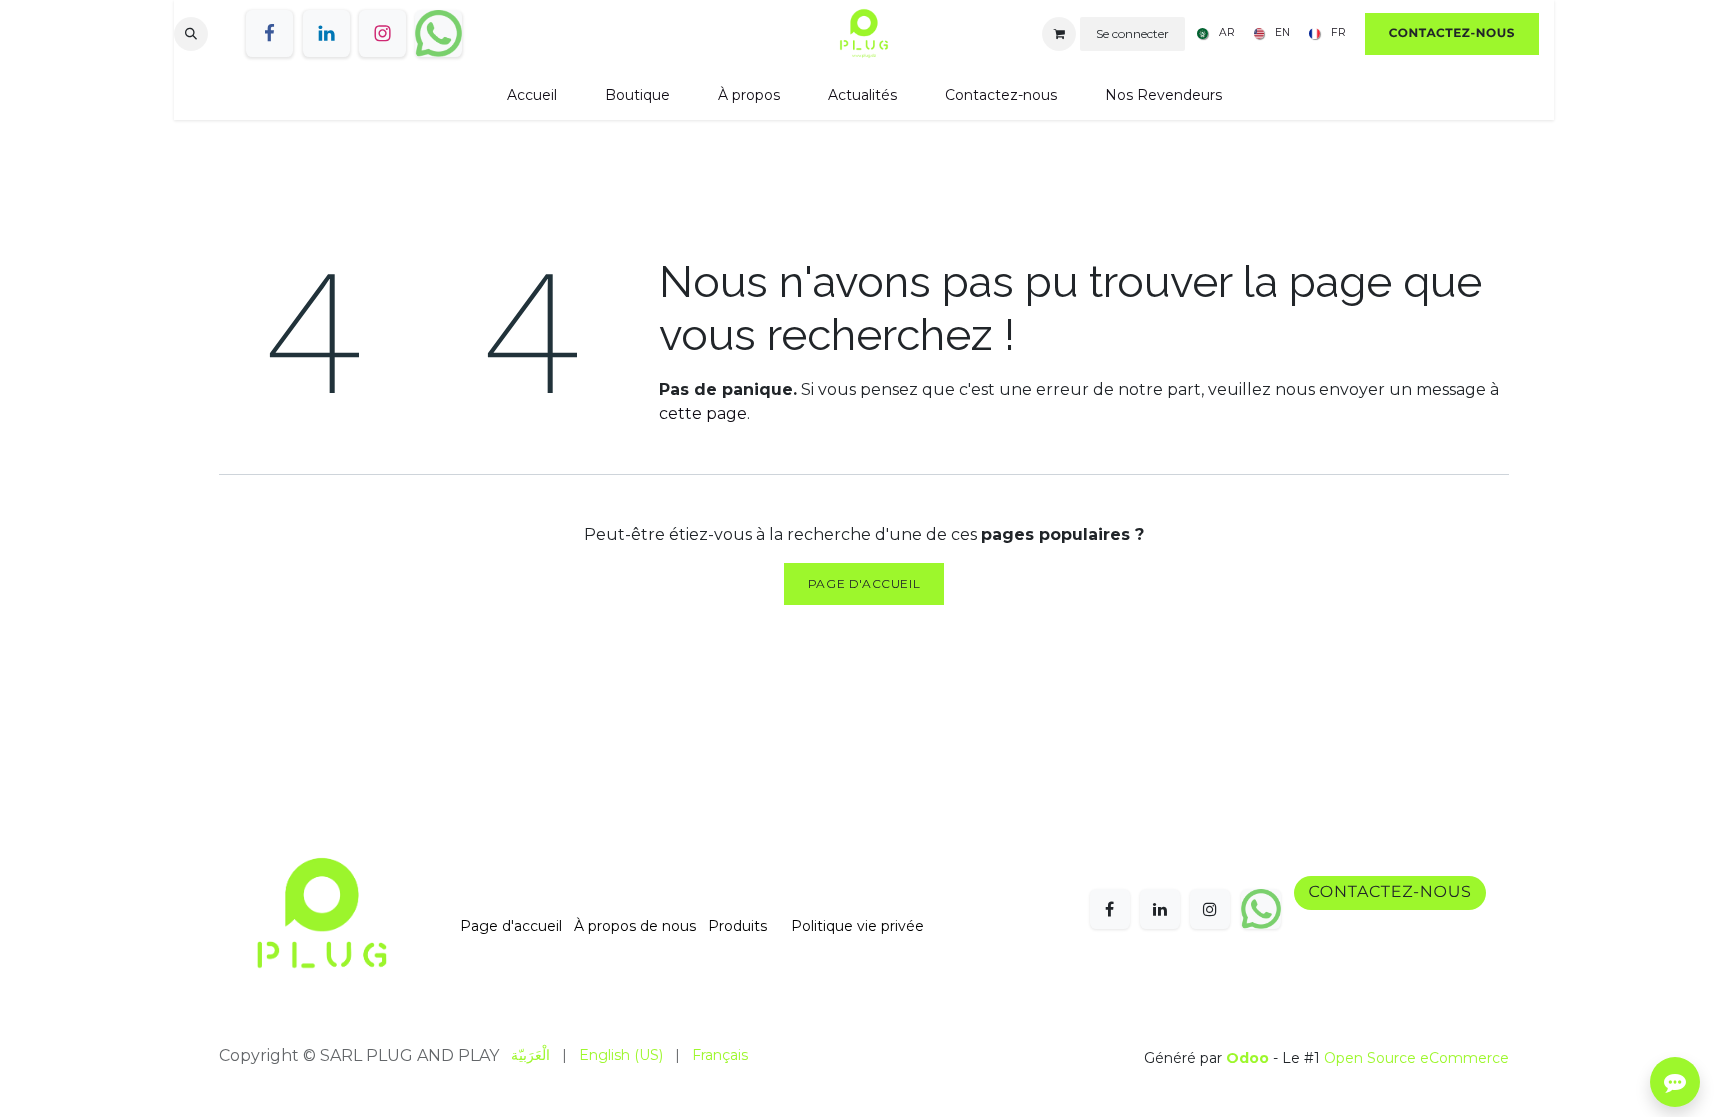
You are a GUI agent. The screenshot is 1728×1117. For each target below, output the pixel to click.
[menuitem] (1212, 33)
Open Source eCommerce (1416, 1058)
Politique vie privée (857, 926)
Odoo (1249, 1058)
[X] (438, 33)
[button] (191, 34)
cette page (703, 413)
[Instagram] (382, 33)
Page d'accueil (864, 583)
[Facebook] (269, 33)
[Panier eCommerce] (1059, 34)
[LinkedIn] (326, 33)
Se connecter (1132, 33)
